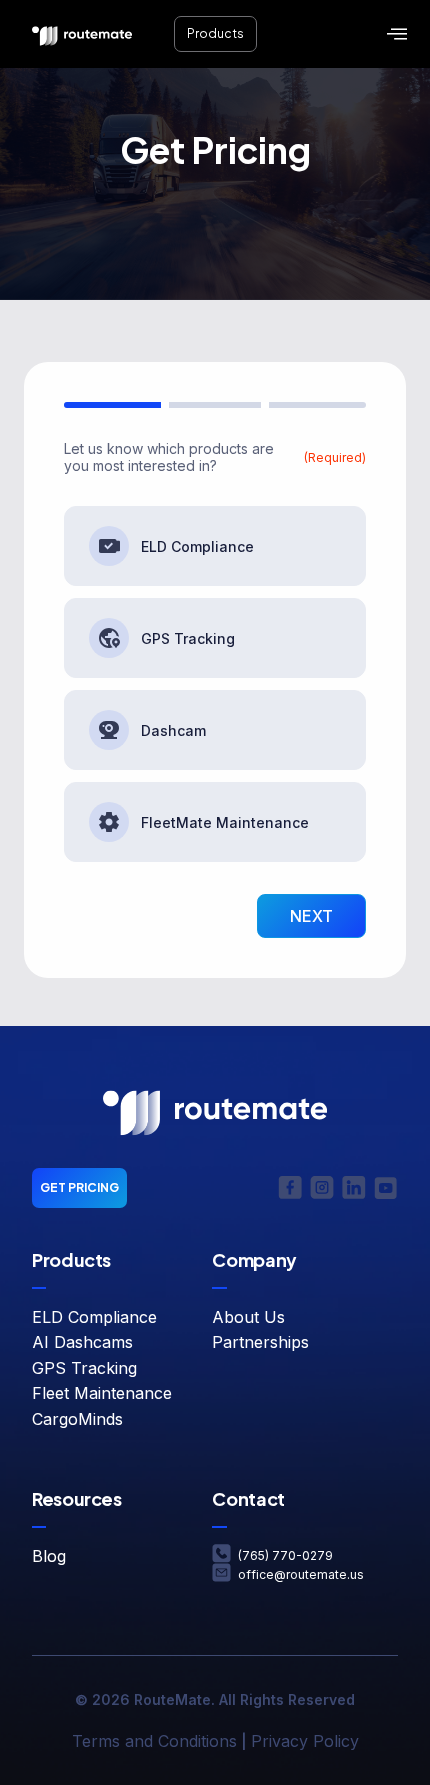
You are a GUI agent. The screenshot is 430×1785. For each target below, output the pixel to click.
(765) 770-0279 (285, 1555)
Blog (49, 1556)
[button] (397, 34)
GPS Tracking (188, 638)
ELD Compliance (197, 546)
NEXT (311, 916)
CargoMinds (77, 1419)
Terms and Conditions (154, 1741)
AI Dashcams (82, 1342)
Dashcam (173, 730)
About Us (248, 1317)
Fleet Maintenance (102, 1393)
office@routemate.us (301, 1574)
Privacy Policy (305, 1741)
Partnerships (260, 1342)
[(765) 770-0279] (221, 1553)
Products (215, 33)
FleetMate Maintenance (225, 822)
